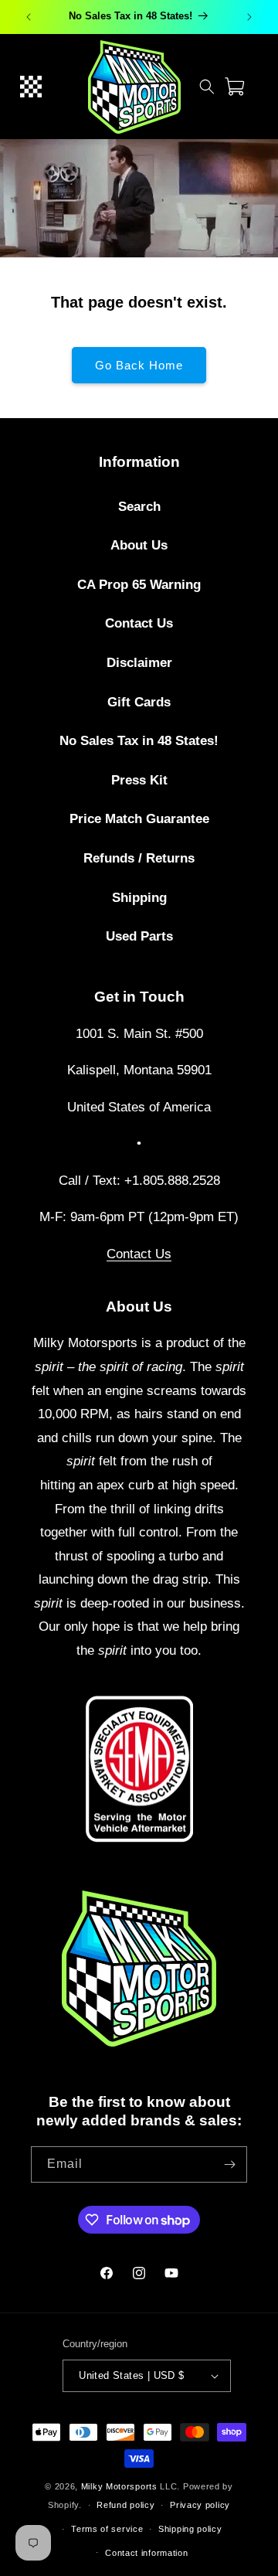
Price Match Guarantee (139, 819)
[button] (31, 87)
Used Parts (139, 936)
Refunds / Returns (139, 858)
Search (139, 507)
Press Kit (139, 780)
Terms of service (107, 2529)
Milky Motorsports (119, 2486)
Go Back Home (139, 365)
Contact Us (139, 623)
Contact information (146, 2553)
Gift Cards (139, 702)
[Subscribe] (229, 2164)
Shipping (139, 898)
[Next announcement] (249, 17)
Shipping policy (190, 2529)
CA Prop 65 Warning (139, 585)
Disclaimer (139, 663)
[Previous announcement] (29, 17)
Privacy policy (200, 2505)
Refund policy (125, 2505)
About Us (139, 545)
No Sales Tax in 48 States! (139, 741)
